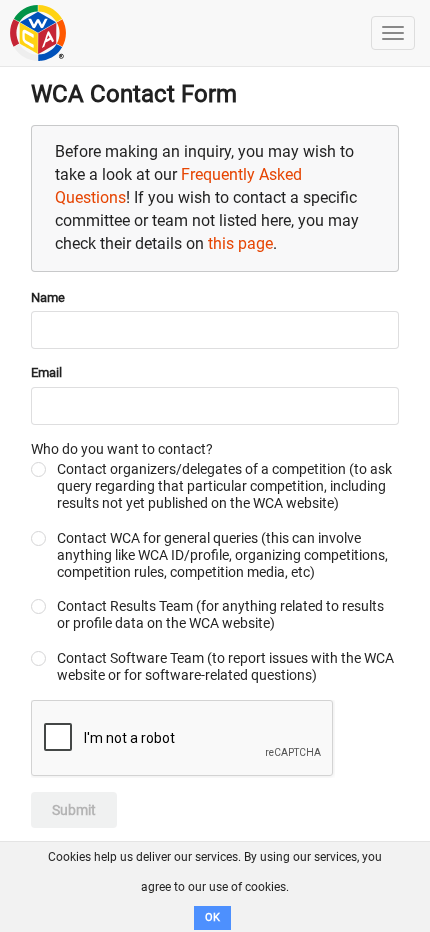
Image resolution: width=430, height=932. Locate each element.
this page (240, 243)
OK (212, 917)
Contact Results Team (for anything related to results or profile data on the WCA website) (220, 614)
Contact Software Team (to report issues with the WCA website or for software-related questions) (225, 666)
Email (46, 372)
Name (48, 297)
